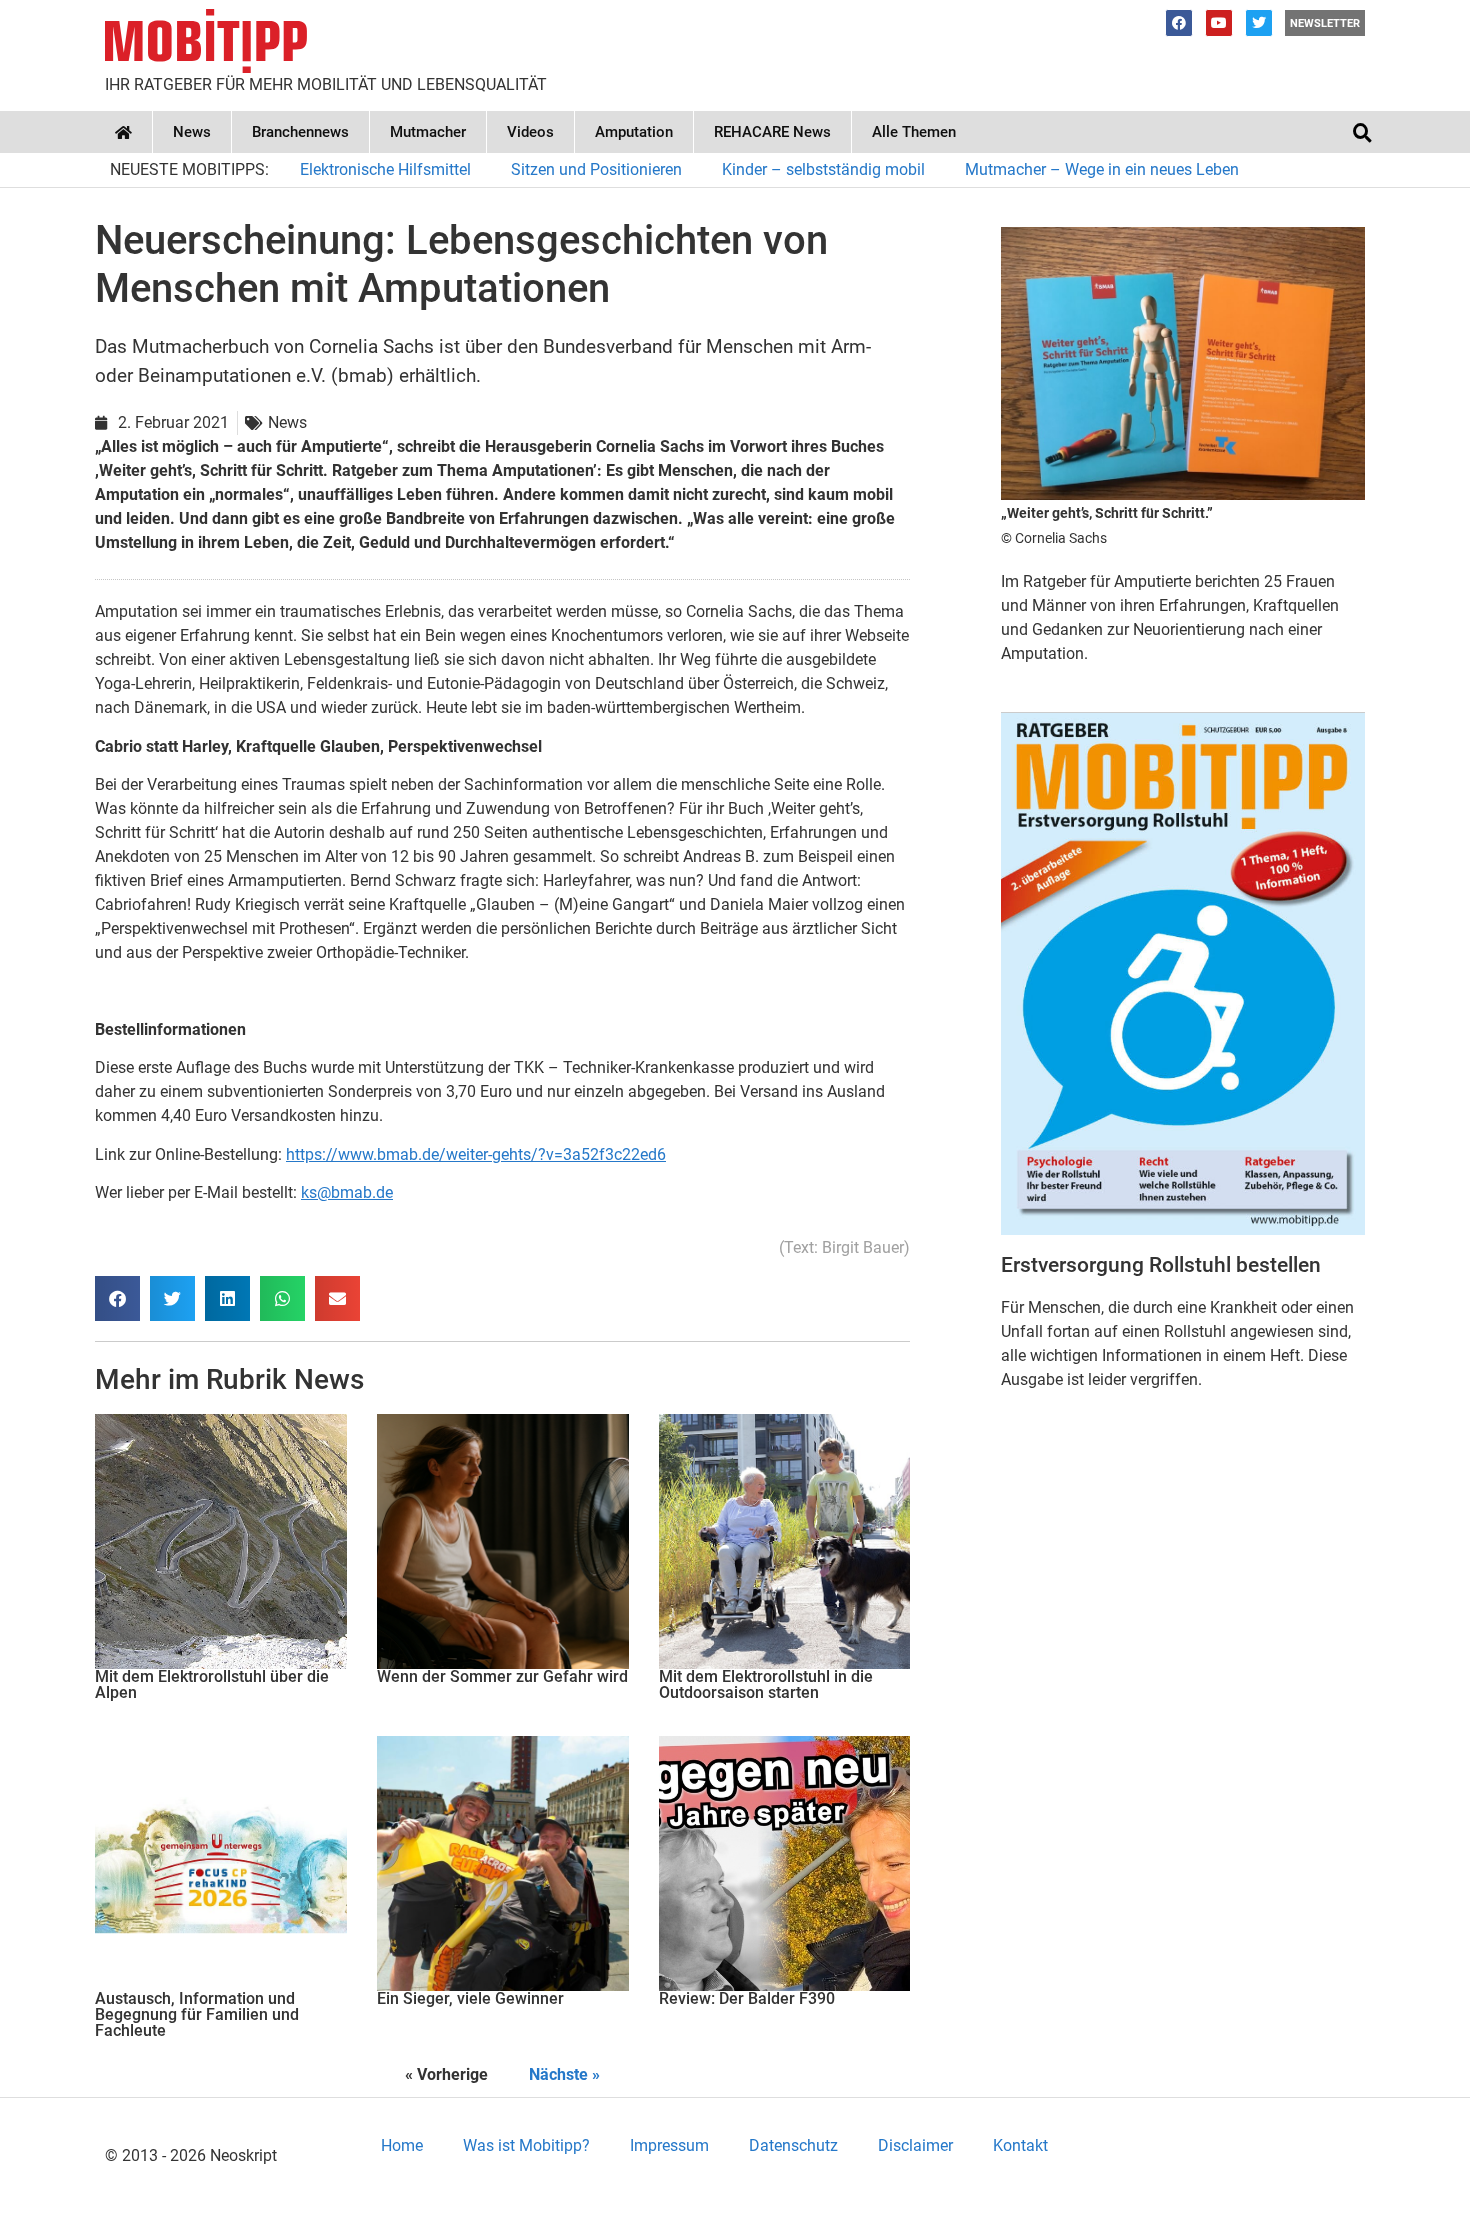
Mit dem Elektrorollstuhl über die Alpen (212, 1684)
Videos (530, 132)
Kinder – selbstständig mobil (823, 169)
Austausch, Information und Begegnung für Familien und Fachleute (197, 2014)
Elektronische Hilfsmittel (385, 169)
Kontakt (1020, 2145)
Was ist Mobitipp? (526, 2145)
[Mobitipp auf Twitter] (1259, 23)
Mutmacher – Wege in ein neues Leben (1102, 169)
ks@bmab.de (347, 1192)
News (192, 132)
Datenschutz (793, 2145)
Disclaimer (915, 2145)
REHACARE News (772, 132)
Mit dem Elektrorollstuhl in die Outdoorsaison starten (766, 1684)
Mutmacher (428, 132)
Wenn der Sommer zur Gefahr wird (502, 1676)
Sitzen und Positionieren (596, 169)
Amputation (634, 132)
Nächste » (564, 2074)
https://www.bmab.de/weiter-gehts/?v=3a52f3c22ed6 (476, 1154)
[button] (1362, 132)
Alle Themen (914, 132)
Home (402, 2145)
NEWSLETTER (1325, 23)
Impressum (669, 2145)
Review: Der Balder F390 (747, 1998)
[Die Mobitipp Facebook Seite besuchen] (1179, 23)
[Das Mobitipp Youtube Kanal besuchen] (1219, 23)
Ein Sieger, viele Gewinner (470, 1998)
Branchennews (300, 132)
